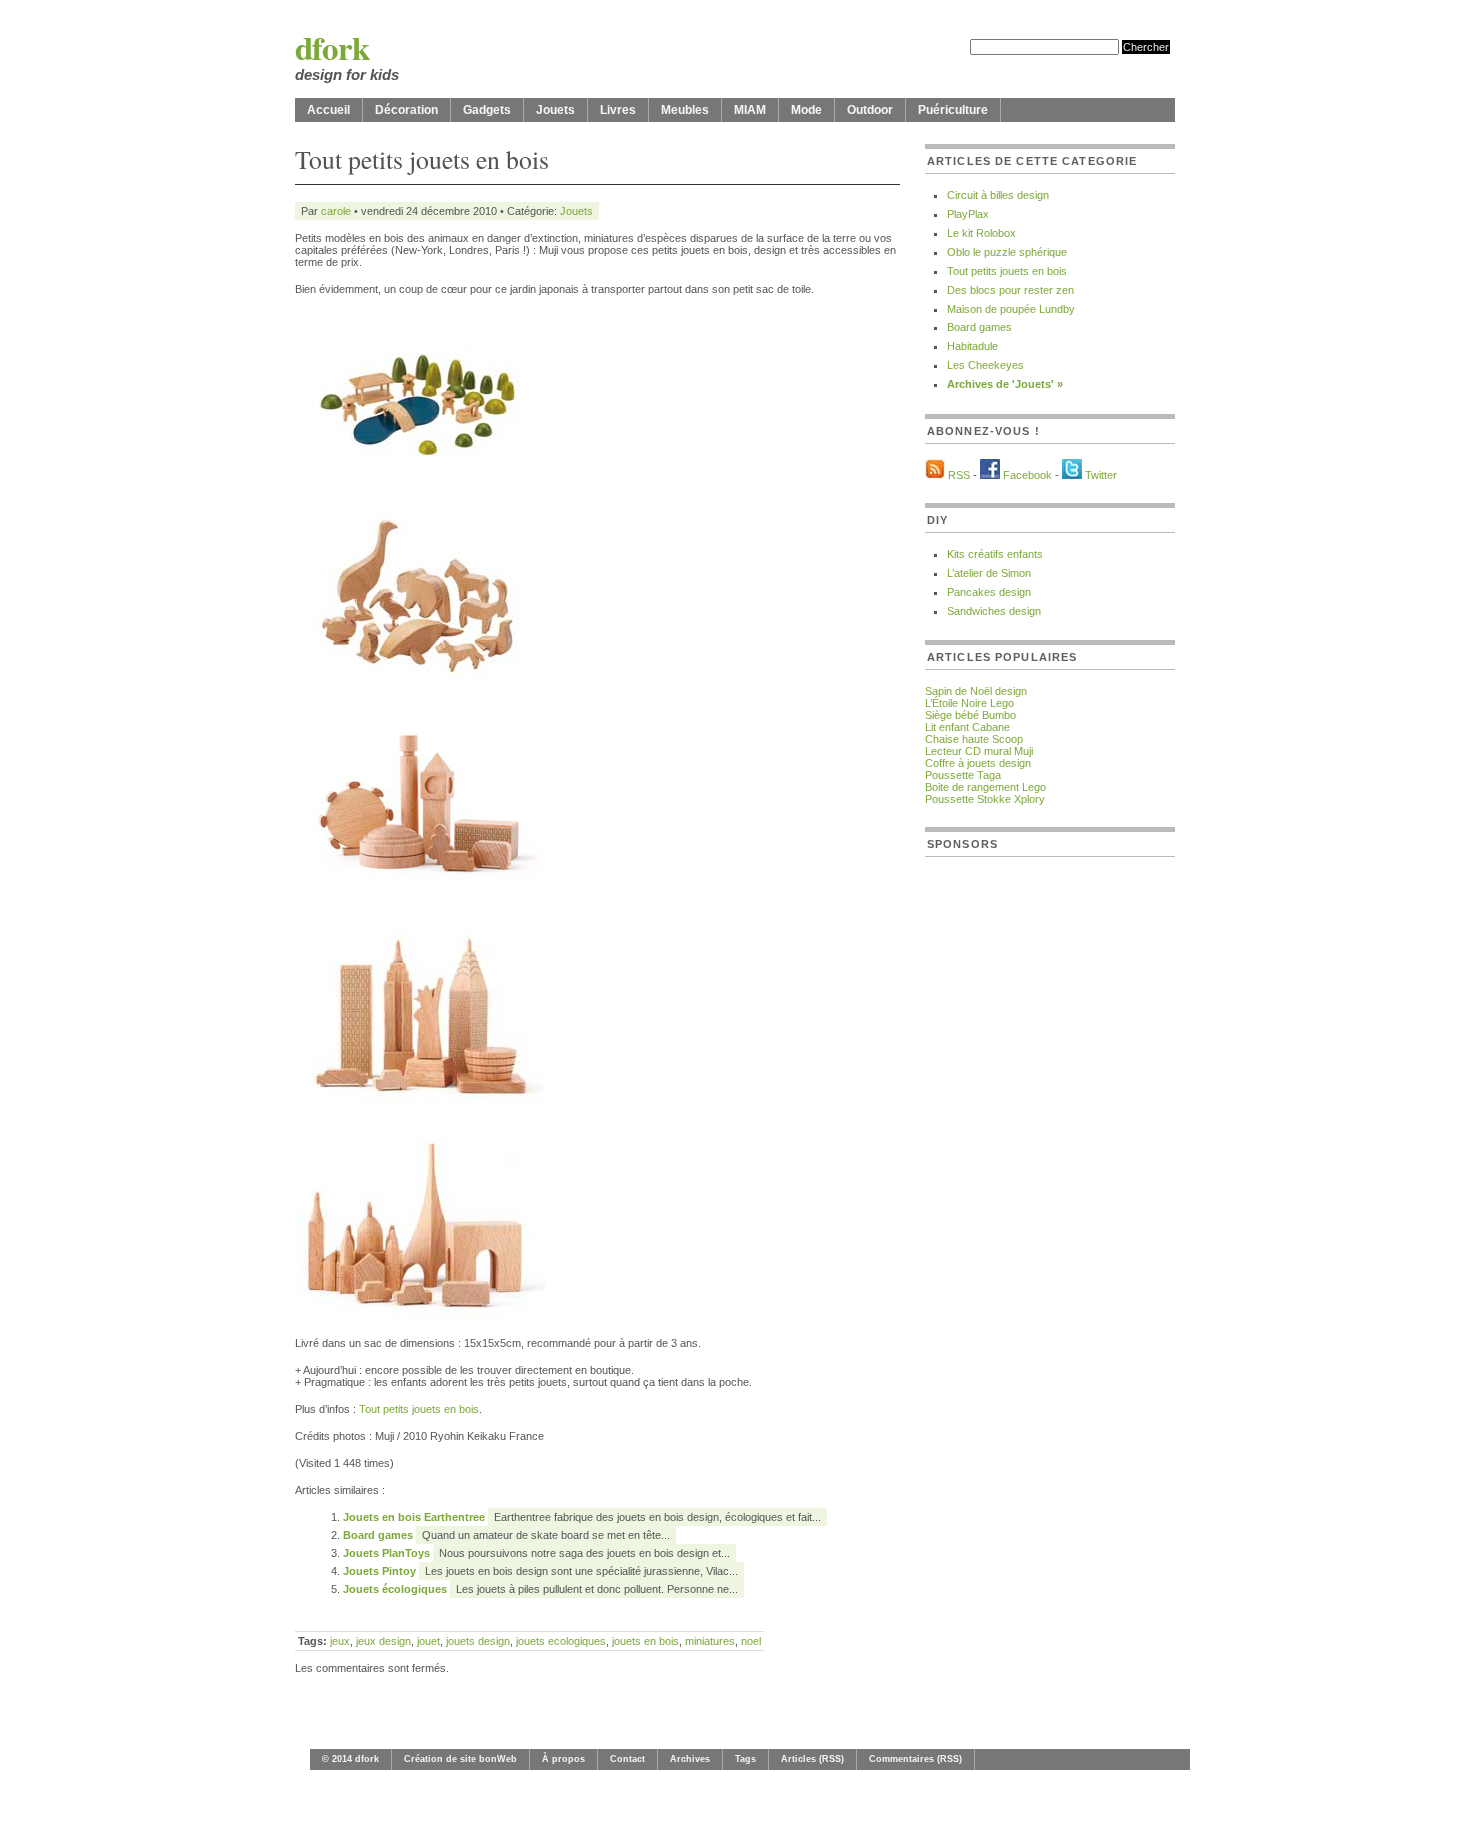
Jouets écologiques (396, 1589)
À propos (563, 1759)
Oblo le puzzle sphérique (1007, 252)
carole (336, 211)
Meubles (685, 110)
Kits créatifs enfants (995, 554)
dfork (332, 47)
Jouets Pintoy (381, 1571)
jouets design (478, 1641)
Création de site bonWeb (460, 1759)
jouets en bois (645, 1641)
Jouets (555, 110)
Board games (379, 1535)
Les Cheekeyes (985, 365)
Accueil (328, 110)
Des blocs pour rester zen (1010, 290)
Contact (627, 1759)
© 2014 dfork (350, 1759)
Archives (690, 1759)
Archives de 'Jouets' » (1005, 384)
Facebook (1027, 475)
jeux (340, 1641)
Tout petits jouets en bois (419, 1409)
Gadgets (487, 110)
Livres (618, 110)
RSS (959, 475)
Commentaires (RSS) (915, 1759)
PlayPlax (968, 214)
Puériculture (953, 110)
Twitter (1101, 475)
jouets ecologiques (561, 1641)
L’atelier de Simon (989, 573)
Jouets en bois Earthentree (415, 1517)
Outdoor (870, 110)
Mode (806, 110)
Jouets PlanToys (388, 1553)
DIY (937, 520)
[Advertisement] (1005, 1172)
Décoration (406, 110)
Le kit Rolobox (981, 233)
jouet (428, 1641)
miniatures (710, 1641)
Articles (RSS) (812, 1759)
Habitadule (972, 346)
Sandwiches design (994, 611)
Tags (745, 1759)
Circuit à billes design (998, 195)
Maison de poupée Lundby (1011, 309)
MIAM (750, 110)
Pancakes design (989, 592)
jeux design (383, 1641)
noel (751, 1641)
